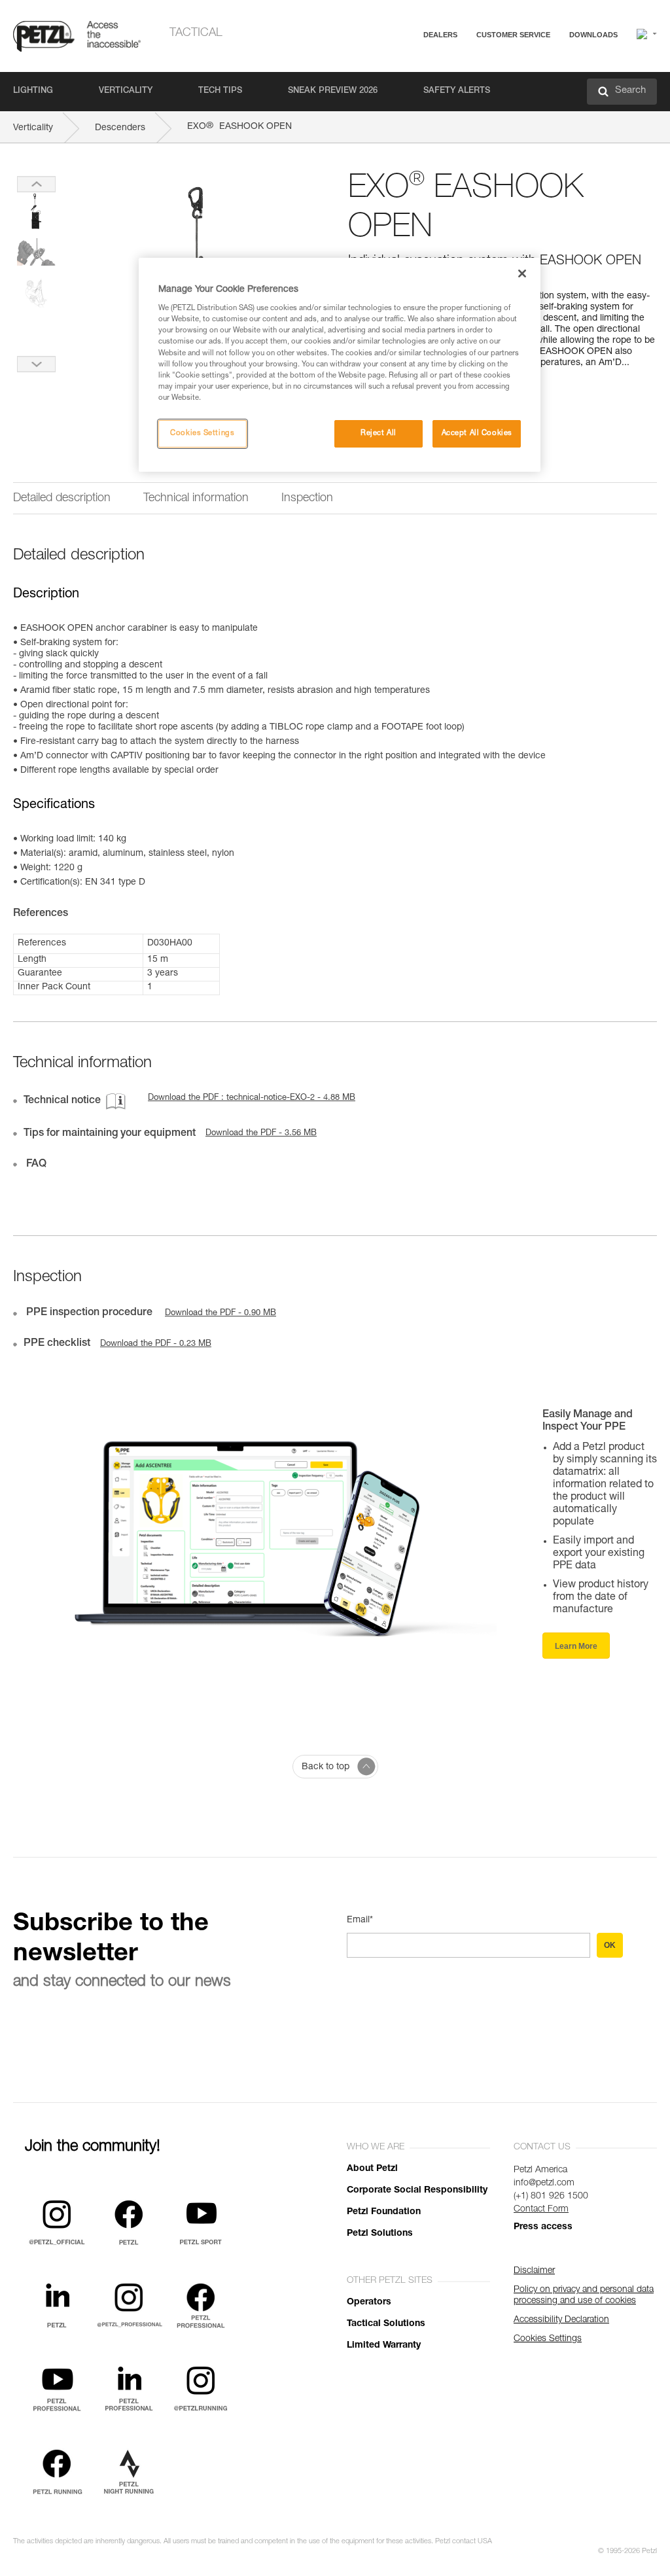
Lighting (33, 91)
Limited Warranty (384, 2346)
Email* (360, 1920)
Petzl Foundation (384, 2212)
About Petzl (372, 2169)
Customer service (513, 35)
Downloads (593, 35)
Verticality (126, 91)
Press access (543, 2227)
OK (610, 1945)
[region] (340, 365)
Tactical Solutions (386, 2324)
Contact (462, 85)
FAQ (455, 66)
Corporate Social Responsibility (417, 2191)
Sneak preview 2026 (333, 91)
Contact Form (541, 2210)
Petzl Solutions (380, 2234)
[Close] (522, 273)
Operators (369, 2303)
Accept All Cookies (477, 433)
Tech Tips (220, 91)
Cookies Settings (202, 433)
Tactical (196, 33)
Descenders (120, 128)
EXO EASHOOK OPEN (239, 127)
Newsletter (467, 103)
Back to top (326, 1767)
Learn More (576, 1646)
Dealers (440, 35)
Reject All (379, 433)
